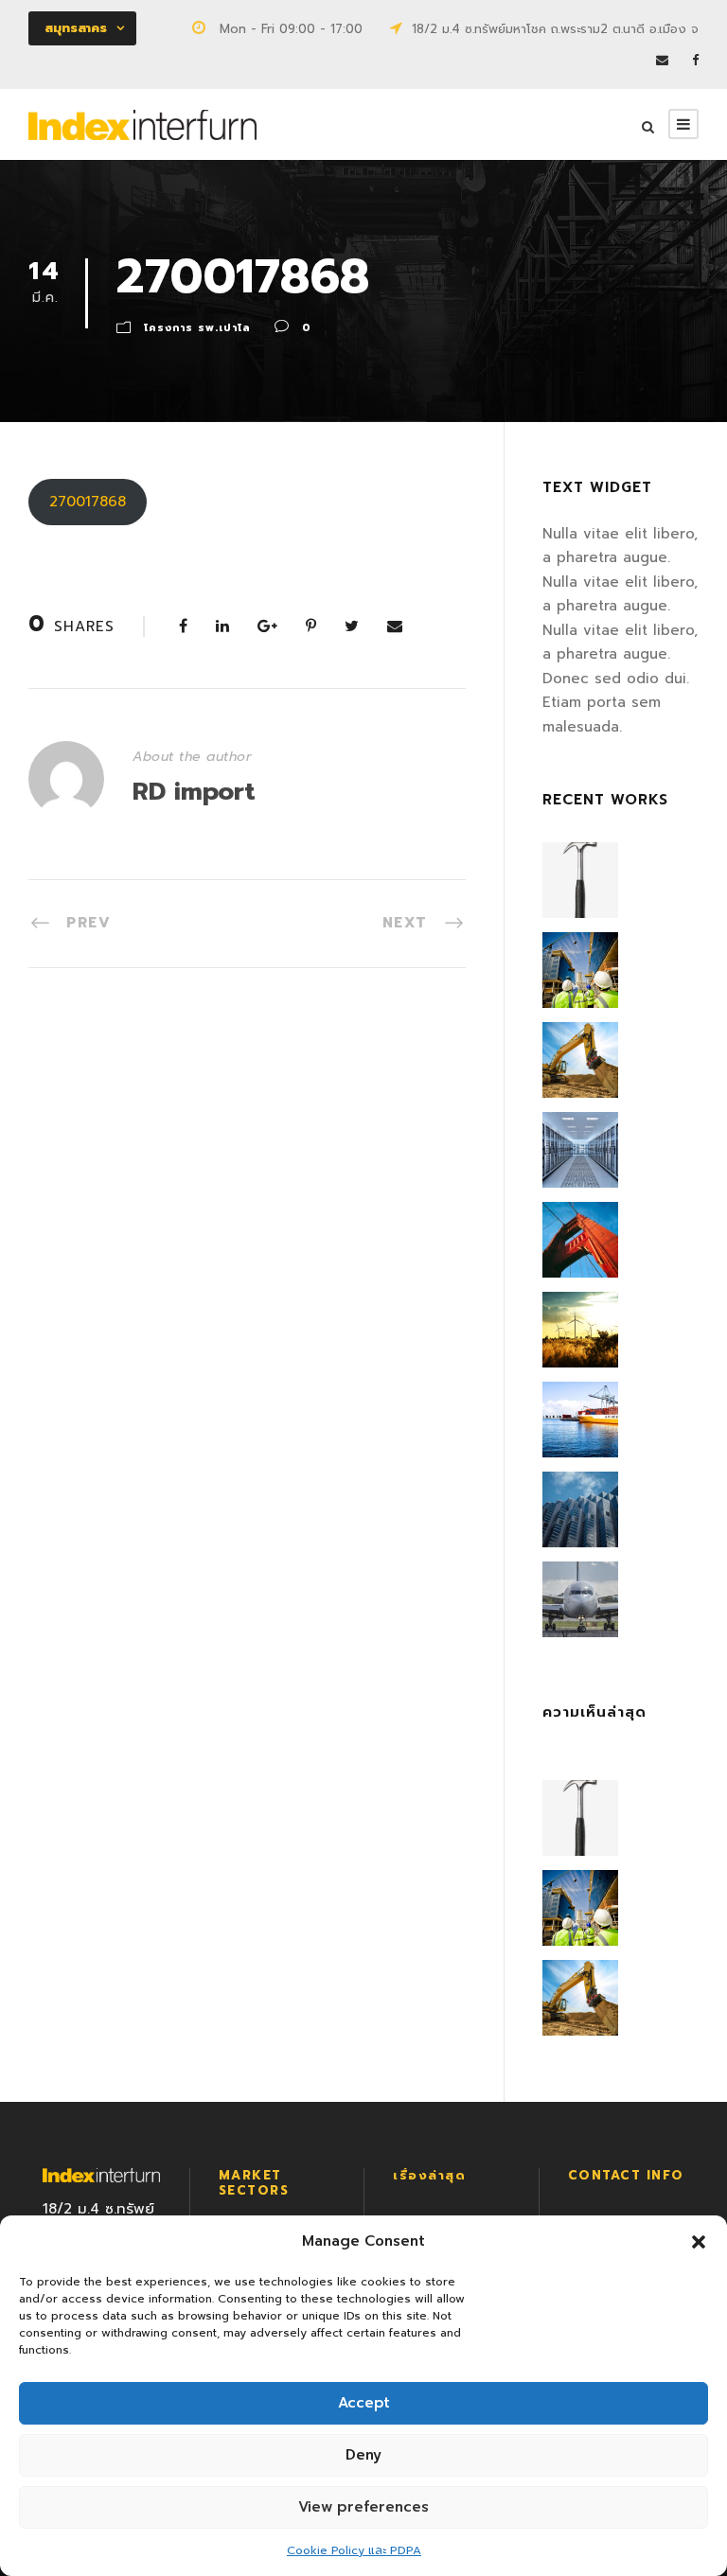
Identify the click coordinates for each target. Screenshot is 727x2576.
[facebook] (695, 60)
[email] (662, 60)
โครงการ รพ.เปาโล (197, 328)
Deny (363, 2455)
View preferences (363, 2507)
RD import (194, 792)
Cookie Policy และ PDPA (354, 2550)
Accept (364, 2403)
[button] (699, 2242)
